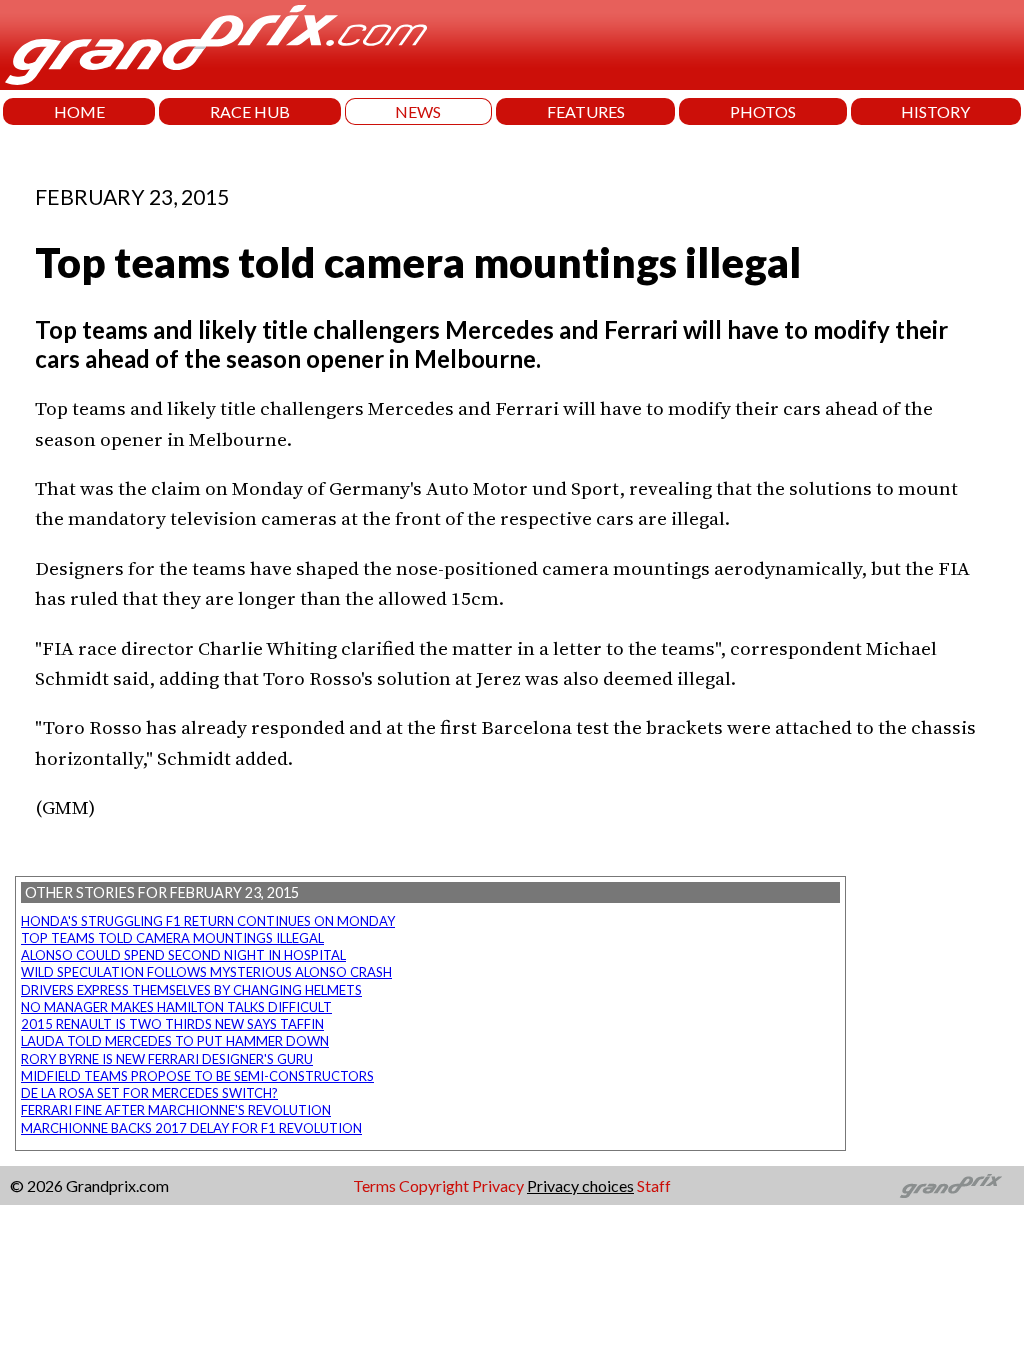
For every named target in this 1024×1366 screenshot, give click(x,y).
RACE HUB (250, 111)
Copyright (434, 1185)
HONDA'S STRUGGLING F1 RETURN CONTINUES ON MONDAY (208, 921)
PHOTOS (763, 111)
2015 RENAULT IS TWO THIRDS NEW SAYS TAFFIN (172, 1024)
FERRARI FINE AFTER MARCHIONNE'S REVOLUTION (176, 1110)
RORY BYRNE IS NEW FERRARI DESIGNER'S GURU (167, 1059)
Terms (374, 1185)
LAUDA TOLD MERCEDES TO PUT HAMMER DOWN (175, 1041)
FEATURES (586, 111)
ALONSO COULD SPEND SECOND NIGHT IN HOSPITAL (183, 955)
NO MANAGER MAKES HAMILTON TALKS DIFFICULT (176, 1007)
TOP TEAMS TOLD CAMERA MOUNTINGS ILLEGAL (172, 938)
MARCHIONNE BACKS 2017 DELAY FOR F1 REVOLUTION (191, 1128)
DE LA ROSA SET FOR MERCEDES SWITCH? (149, 1093)
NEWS (418, 111)
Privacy (498, 1185)
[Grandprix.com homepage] (951, 1186)
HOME (79, 111)
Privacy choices (580, 1185)
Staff (654, 1185)
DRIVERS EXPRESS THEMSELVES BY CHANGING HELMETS (191, 990)
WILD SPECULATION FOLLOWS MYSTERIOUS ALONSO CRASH (206, 972)
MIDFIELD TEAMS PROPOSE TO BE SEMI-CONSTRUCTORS (197, 1076)
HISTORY (935, 111)
